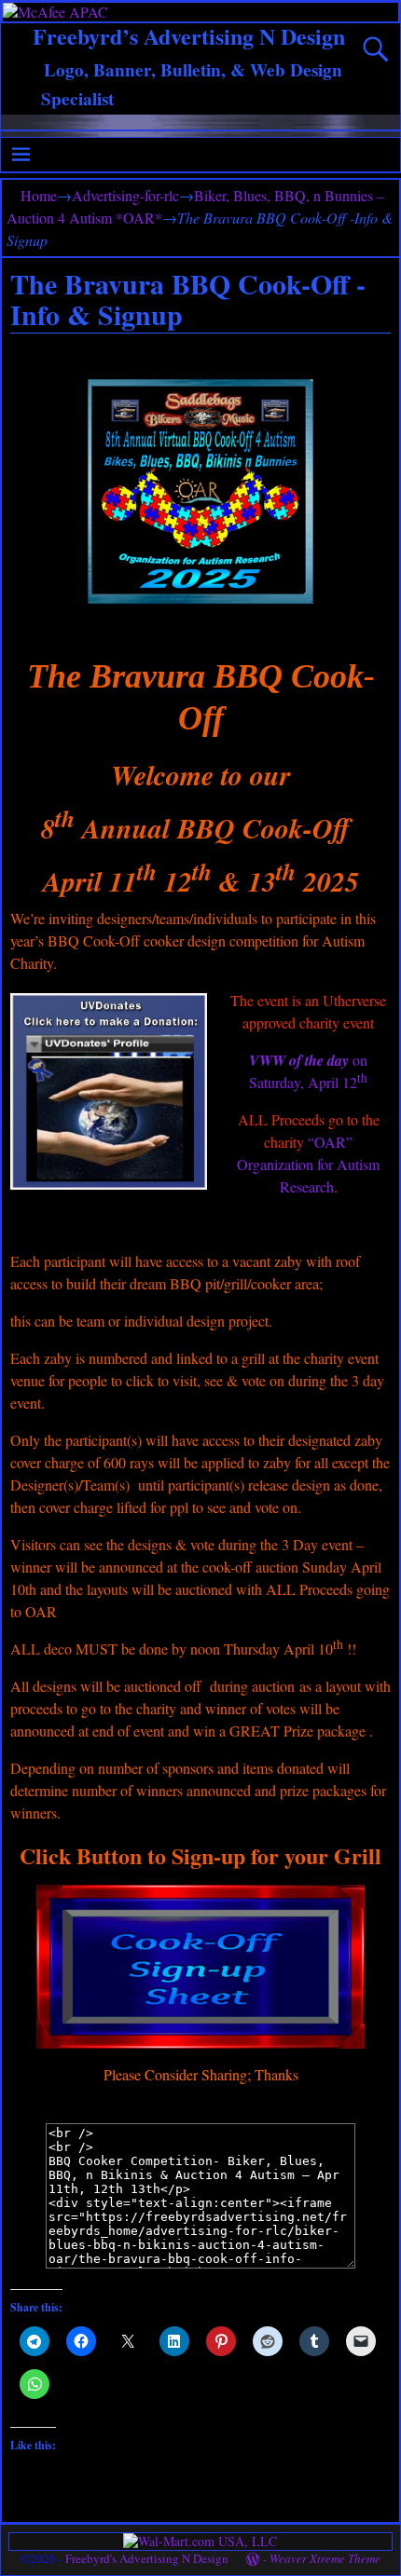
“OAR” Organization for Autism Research (308, 1164)
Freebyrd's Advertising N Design (147, 2558)
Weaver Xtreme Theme (325, 2558)
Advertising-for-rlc (125, 195)
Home (39, 195)
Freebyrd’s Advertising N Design (189, 36)
